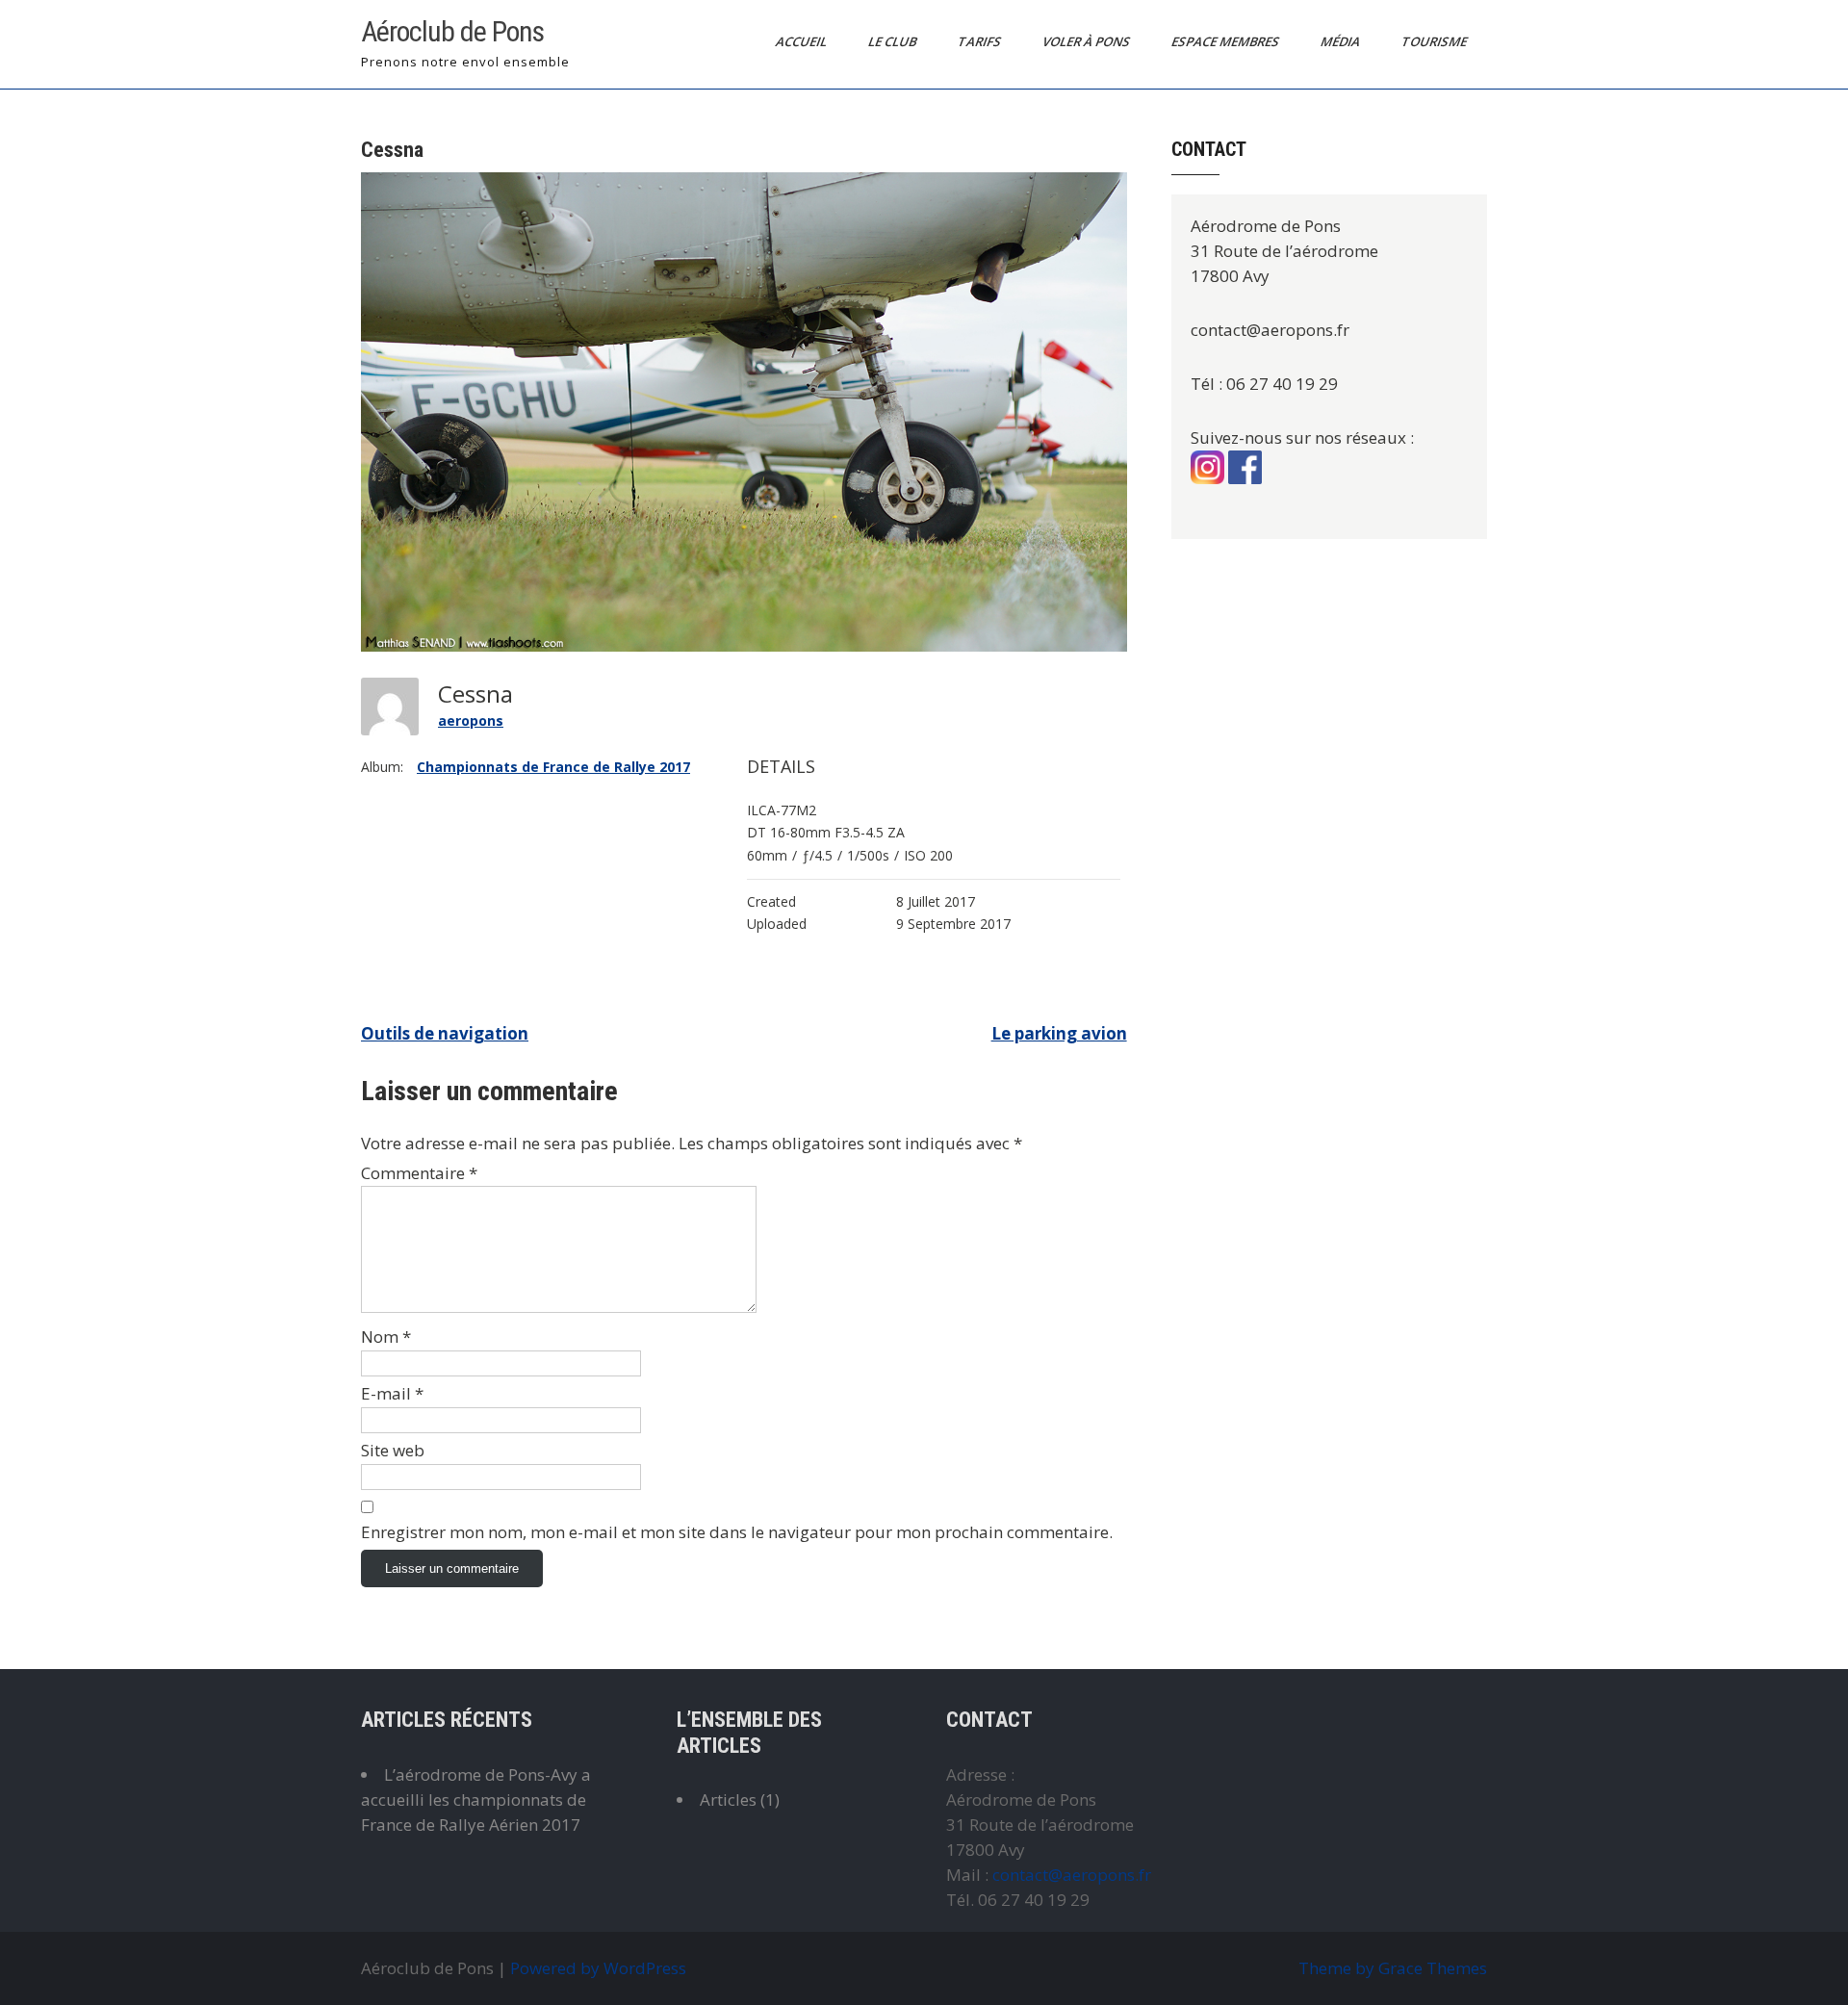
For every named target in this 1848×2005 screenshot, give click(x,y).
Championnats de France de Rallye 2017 (553, 767)
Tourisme (1436, 41)
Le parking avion (1059, 1033)
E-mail (392, 1393)
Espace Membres (1227, 41)
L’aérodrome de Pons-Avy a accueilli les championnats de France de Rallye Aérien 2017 (476, 1799)
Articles (728, 1799)
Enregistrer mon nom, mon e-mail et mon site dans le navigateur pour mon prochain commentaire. (737, 1532)
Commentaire (419, 1173)
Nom (386, 1337)
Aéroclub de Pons (452, 31)
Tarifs (981, 41)
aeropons (471, 720)
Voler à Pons (1088, 41)
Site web (393, 1450)
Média (1342, 41)
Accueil (803, 41)
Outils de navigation (445, 1033)
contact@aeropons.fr (1072, 1875)
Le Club (894, 41)
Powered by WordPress (598, 1968)
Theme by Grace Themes (1393, 1968)
